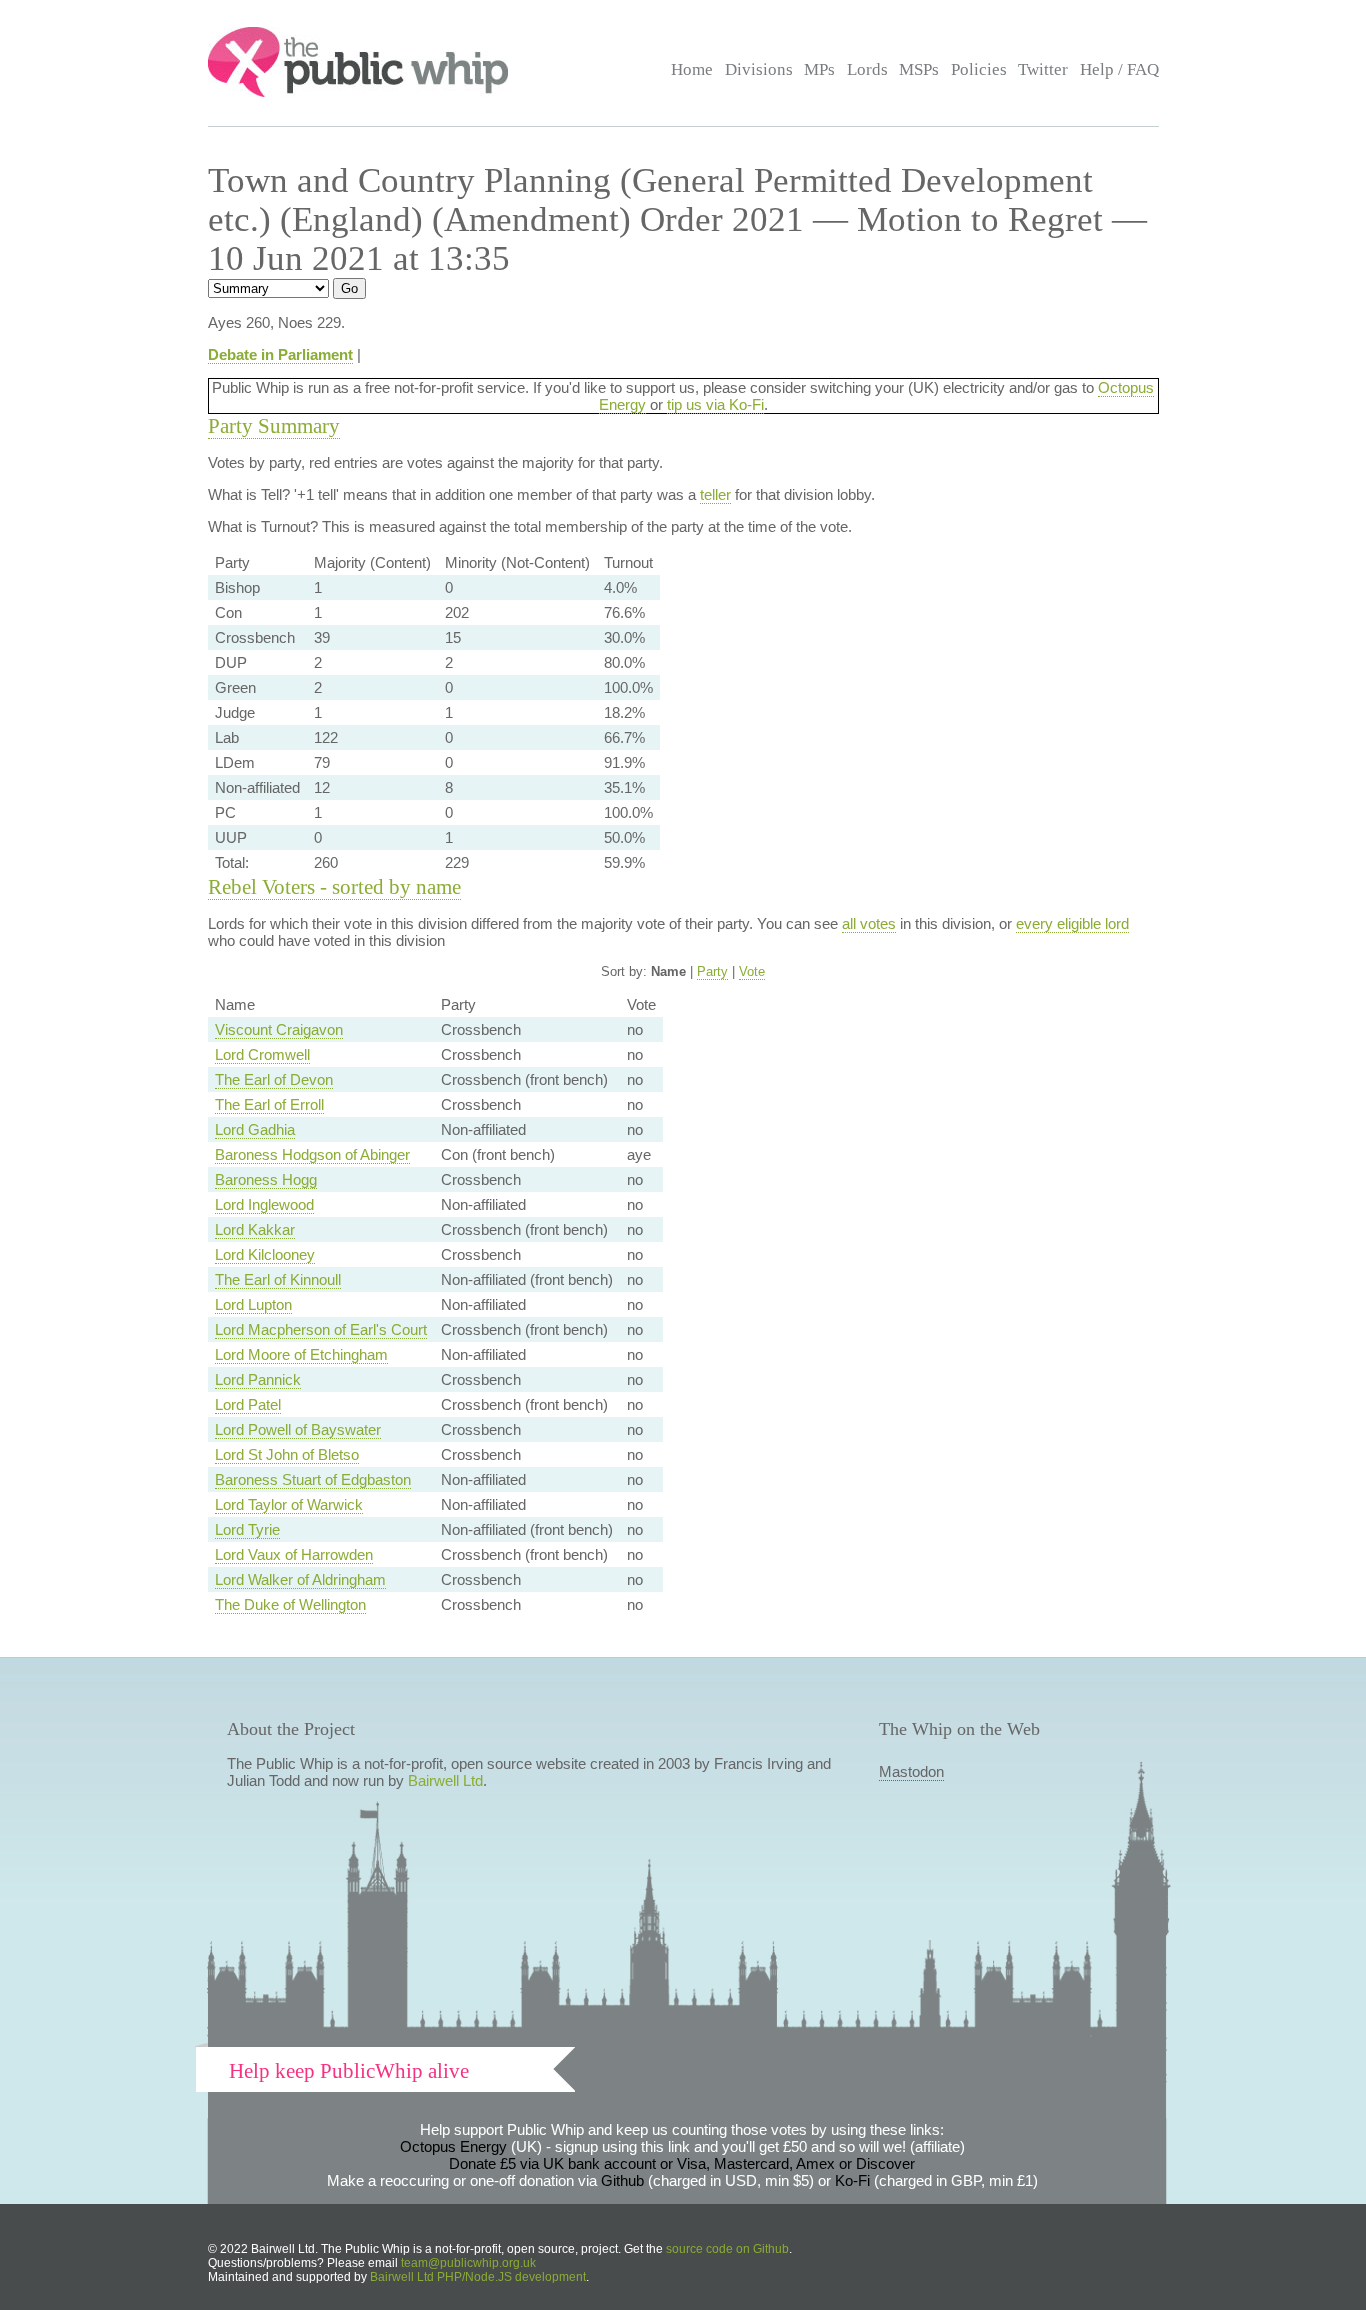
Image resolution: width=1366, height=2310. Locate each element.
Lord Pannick (258, 1379)
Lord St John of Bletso (287, 1454)
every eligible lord (1072, 923)
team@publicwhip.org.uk (468, 2263)
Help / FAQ (1119, 69)
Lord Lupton (253, 1304)
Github (622, 2180)
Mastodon (911, 1771)
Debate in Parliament (280, 354)
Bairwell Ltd (445, 1780)
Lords (867, 69)
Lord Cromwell (262, 1054)
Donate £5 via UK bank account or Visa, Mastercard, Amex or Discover (682, 2163)
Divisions (759, 69)
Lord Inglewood (264, 1204)
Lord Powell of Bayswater (298, 1429)
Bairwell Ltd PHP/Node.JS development (478, 2277)
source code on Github (727, 2249)
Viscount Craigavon (279, 1029)
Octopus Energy (453, 2146)
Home (692, 69)
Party (712, 971)
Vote (752, 971)
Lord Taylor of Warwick (289, 1504)
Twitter (1043, 69)
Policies (979, 69)
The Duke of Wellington (290, 1604)
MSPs (919, 69)
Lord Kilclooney (265, 1254)
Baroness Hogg (266, 1179)
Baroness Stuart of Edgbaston (313, 1479)
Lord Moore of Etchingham (301, 1354)
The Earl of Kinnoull (278, 1279)
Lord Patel (248, 1404)
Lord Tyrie (247, 1529)
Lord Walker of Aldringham (300, 1579)
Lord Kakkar (255, 1229)
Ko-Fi (852, 2180)
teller (715, 494)
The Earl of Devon (274, 1079)
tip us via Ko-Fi (715, 404)
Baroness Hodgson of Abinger (312, 1154)
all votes (869, 923)
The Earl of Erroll (269, 1104)
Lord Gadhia (255, 1129)
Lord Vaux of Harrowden (294, 1554)
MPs (819, 69)
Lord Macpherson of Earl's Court (321, 1329)
